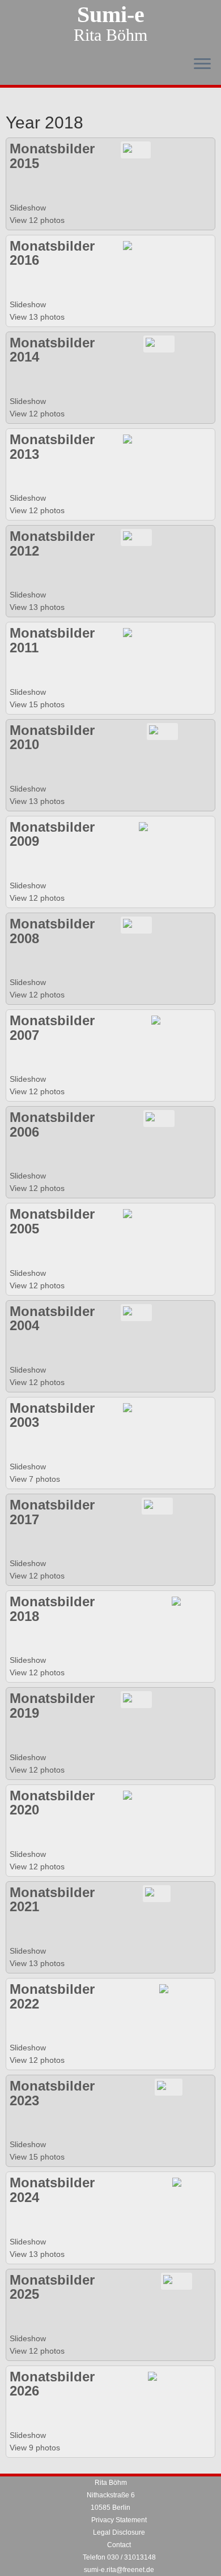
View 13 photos (38, 317)
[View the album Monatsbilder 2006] (159, 1118)
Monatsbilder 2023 (52, 2093)
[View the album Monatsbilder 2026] (160, 2377)
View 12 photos (38, 220)
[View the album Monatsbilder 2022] (173, 1990)
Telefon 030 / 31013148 (119, 2557)
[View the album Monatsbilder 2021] (157, 1893)
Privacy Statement (119, 2520)
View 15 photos (38, 704)
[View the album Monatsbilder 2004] (136, 1311)
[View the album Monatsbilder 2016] (136, 246)
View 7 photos (36, 1479)
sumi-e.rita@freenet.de (119, 2570)
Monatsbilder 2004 (52, 1319)
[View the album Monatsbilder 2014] (159, 343)
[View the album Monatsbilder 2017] (157, 1506)
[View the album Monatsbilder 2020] (136, 1796)
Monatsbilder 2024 (52, 2190)
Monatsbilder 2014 (52, 350)
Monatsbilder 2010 (52, 737)
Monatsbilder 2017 (52, 1512)
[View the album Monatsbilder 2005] (136, 1215)
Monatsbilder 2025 (52, 2287)
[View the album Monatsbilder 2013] (136, 440)
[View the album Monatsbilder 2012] (136, 537)
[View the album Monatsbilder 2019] (136, 1699)
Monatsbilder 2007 (52, 1028)
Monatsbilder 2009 (52, 834)
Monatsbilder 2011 (52, 640)
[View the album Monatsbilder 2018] (183, 1602)
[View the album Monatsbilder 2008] (136, 924)
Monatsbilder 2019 (52, 1706)
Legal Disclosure (119, 2532)
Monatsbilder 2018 (52, 1609)
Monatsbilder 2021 (52, 1900)
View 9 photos (36, 2448)
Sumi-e (111, 15)
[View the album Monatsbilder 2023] (169, 2087)
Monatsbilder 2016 (52, 253)
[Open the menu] (202, 64)
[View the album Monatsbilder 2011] (136, 634)
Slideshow (28, 208)
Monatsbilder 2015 (52, 156)
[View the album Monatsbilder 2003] (150, 1409)
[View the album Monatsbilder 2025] (177, 2280)
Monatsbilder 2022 (52, 1996)
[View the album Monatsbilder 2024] (184, 2183)
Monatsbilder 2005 (52, 1221)
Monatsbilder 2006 (52, 1124)
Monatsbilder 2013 (52, 447)
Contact (119, 2545)
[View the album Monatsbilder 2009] (152, 827)
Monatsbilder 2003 (52, 1415)
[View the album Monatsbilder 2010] (162, 730)
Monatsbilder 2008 (52, 931)
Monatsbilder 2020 (52, 1803)
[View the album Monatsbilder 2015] (136, 149)
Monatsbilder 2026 (52, 2384)
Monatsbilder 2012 (52, 543)
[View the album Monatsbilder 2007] (165, 1021)
